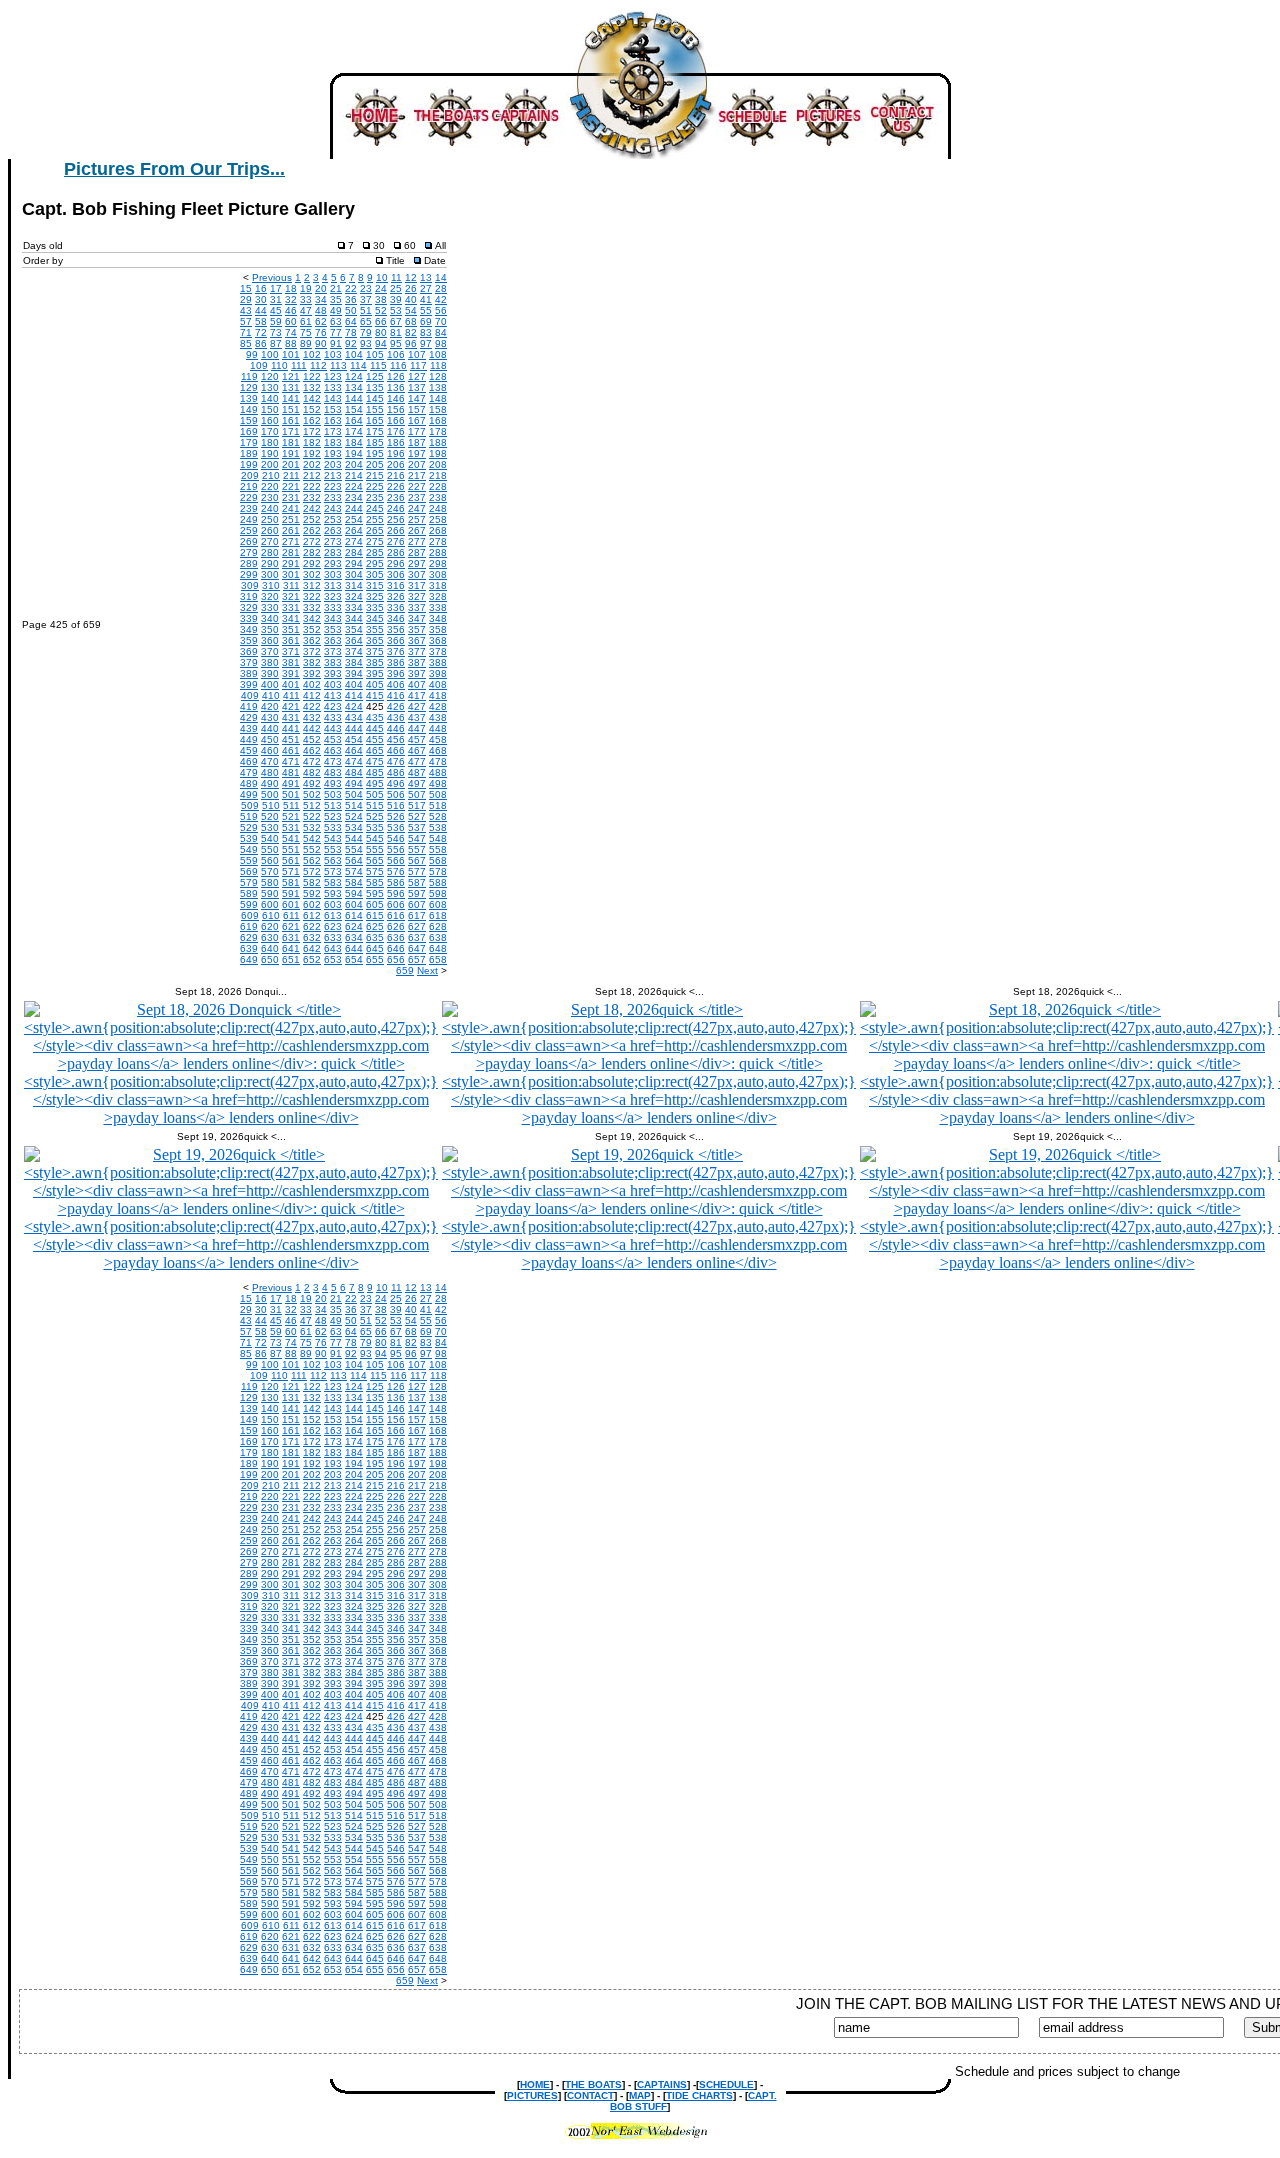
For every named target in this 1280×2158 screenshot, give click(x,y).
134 (354, 387)
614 (354, 915)
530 (270, 827)
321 (291, 596)
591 (291, 893)
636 (396, 937)
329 (249, 607)
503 (333, 794)
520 (270, 816)
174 (354, 431)
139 (249, 398)
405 (375, 684)
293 (333, 563)
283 (333, 552)
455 (375, 739)
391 (291, 673)
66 (381, 321)
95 (396, 343)
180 (270, 442)
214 (354, 475)
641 (291, 948)
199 (249, 464)
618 (438, 915)
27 (426, 288)
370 (270, 651)
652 (312, 959)
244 (354, 508)
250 (270, 519)
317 (417, 585)
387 (417, 662)
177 (417, 431)
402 (312, 684)
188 (438, 442)
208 (438, 464)
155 (375, 409)
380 (270, 662)
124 (354, 376)
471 (291, 761)
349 (249, 629)
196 (396, 453)
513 (333, 805)
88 (291, 343)
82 (411, 332)
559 (249, 860)
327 (417, 596)
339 (249, 618)
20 (321, 288)
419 (249, 706)
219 (249, 486)
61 (306, 321)
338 (438, 607)
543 (333, 838)
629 (249, 937)
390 (270, 673)
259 (249, 530)
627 (417, 926)
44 (261, 310)
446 (396, 728)
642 (312, 948)
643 (333, 948)
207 (417, 464)
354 (354, 629)
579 (249, 882)
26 (411, 288)
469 (249, 761)
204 (354, 464)
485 (375, 772)
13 (426, 277)
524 (354, 816)
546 (396, 838)
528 (438, 816)
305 (375, 574)
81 (396, 332)
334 (354, 607)
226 (396, 486)
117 (418, 365)
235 (375, 497)
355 (375, 629)
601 (291, 904)
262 (312, 530)
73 (276, 332)
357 (417, 629)
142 (312, 398)
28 (441, 288)
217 (417, 475)
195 (375, 453)
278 (438, 541)
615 (375, 915)
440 (270, 728)
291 (291, 563)
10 (382, 277)
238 (438, 497)
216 (396, 475)
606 (396, 904)
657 (417, 959)
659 (405, 970)
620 (270, 926)
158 (438, 409)
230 (270, 497)
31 (276, 299)
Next (427, 970)
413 (333, 695)
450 (270, 739)
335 (375, 607)
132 (312, 387)
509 (250, 805)
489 (249, 783)
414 (354, 695)
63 (336, 321)
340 (270, 618)
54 (411, 310)
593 (333, 893)
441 (291, 728)
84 (441, 332)
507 (417, 794)
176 (396, 431)
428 (438, 706)
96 (411, 343)
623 (333, 926)
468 (438, 750)
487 (417, 772)
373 (333, 651)
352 (312, 629)
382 (312, 662)
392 (312, 673)
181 (291, 442)
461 (291, 750)
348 (438, 618)
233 (333, 497)
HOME (535, 2084)
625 (375, 926)
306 (396, 574)
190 (270, 453)
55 (426, 310)
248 (438, 508)
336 (396, 607)
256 (396, 519)
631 (291, 937)
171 (291, 431)
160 (270, 420)
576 (396, 871)
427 (417, 706)
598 (438, 893)
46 (291, 310)
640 (270, 948)
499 (249, 794)
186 (396, 442)
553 (333, 849)
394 (354, 673)
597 (417, 893)
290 (270, 563)
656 (396, 959)
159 (249, 420)
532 (312, 827)
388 (438, 662)
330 (270, 607)
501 (291, 794)
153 (333, 409)
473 (333, 761)
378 (438, 651)
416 (396, 695)
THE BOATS (593, 2084)
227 (417, 486)
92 (351, 343)
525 (375, 816)
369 (249, 651)
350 (270, 629)
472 (312, 761)
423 (333, 706)
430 (270, 717)
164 (354, 420)
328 (438, 596)
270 (270, 541)
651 (291, 959)
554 (354, 849)
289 (249, 563)
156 (396, 409)
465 (375, 750)
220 (270, 486)
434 (354, 717)
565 (375, 860)
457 (417, 739)
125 (375, 376)
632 (312, 937)
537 (417, 827)
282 (312, 552)
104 (354, 354)
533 (333, 827)
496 (396, 783)
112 (318, 365)
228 (438, 486)
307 (417, 574)
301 (291, 574)
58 (261, 321)
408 (438, 684)
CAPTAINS (662, 2084)
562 (312, 860)
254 (354, 519)
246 (396, 508)
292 (312, 563)
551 (291, 849)
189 (249, 453)
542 (312, 838)
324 (354, 596)
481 (291, 772)
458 (438, 739)
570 (270, 871)
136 (396, 387)
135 (375, 387)
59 (276, 321)
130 (270, 387)
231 (291, 497)
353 (333, 629)
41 (426, 299)
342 (312, 618)
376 (396, 651)
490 (270, 783)
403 (333, 684)
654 (354, 959)
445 (375, 728)
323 (333, 596)
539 (249, 838)
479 (249, 772)
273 (333, 541)
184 (354, 442)
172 (312, 431)
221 (291, 486)
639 (249, 948)
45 (276, 310)
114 (358, 365)
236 (396, 497)
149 (249, 409)
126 (396, 376)
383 (333, 662)
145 (375, 398)
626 (396, 926)
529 (249, 827)
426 (396, 706)
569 (249, 871)
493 (333, 783)
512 (312, 805)
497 (417, 783)
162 (312, 420)
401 (291, 684)
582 (312, 882)
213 (333, 475)
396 (396, 673)
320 (270, 596)
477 (417, 761)
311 (291, 585)
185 (375, 442)
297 (417, 563)
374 (354, 651)
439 (249, 728)
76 (321, 332)
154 (354, 409)
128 (438, 376)
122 (312, 376)
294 (354, 563)
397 (417, 673)
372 (312, 651)
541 (291, 838)
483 (333, 772)
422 (312, 706)
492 (312, 783)
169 (249, 431)
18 (291, 288)
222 (312, 486)
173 (333, 431)
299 (249, 574)
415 (375, 695)
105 (375, 354)
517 (417, 805)
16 (261, 288)
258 (438, 519)
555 (375, 849)
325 (375, 596)
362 (312, 640)
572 (312, 871)
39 (396, 299)
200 (270, 464)
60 (291, 321)
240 (270, 508)
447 (417, 728)
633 (333, 937)
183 (333, 442)
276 (396, 541)
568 (438, 860)
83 (426, 332)
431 (291, 717)
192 (312, 453)
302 (312, 574)
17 (276, 288)
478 (438, 761)
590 (270, 893)
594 (354, 893)
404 (354, 684)
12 (411, 277)
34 (321, 299)
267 (417, 530)
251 (291, 519)
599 (249, 904)
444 (354, 728)
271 (291, 541)
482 (312, 772)
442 (312, 728)
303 (333, 574)
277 (417, 541)
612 (312, 915)
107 (417, 354)
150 (270, 409)
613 (333, 915)
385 (375, 662)
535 (375, 827)
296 (396, 563)
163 (333, 420)
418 (438, 695)
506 (396, 794)
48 (321, 310)
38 (381, 299)
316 (396, 585)
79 (366, 332)
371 (291, 651)
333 (333, 607)
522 (312, 816)
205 (375, 464)
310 (271, 585)
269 (249, 541)
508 (438, 794)
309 (250, 585)
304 (354, 574)
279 (249, 552)
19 (306, 288)
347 (417, 618)
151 (291, 409)
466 (396, 750)
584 (354, 882)
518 (438, 805)
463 (333, 750)
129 (249, 387)
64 (351, 321)
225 (375, 486)
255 (375, 519)
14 (441, 277)
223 (333, 486)
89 (306, 343)
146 (396, 398)
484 (354, 772)
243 (333, 508)
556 (396, 849)
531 (291, 827)
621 (291, 926)
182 (312, 442)
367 (417, 640)
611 (291, 915)
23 (366, 288)
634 (354, 937)
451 (291, 739)
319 (249, 596)
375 (375, 651)
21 (336, 288)
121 (291, 376)
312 (312, 585)
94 (381, 343)
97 (426, 343)
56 (441, 310)
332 (312, 607)
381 (291, 662)
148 (438, 398)
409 (250, 695)
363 (333, 640)
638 (438, 937)
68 (411, 321)
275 (375, 541)
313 (333, 585)
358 (438, 629)
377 (417, 651)
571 (291, 871)
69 (426, 321)
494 (354, 783)
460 (270, 750)
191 (291, 453)
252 (312, 519)
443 (333, 728)
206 (396, 464)
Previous (272, 277)
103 (333, 354)
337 (417, 607)
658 (438, 959)
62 (321, 321)
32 (291, 299)
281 (291, 552)
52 (381, 310)
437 (417, 717)
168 (438, 420)
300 (270, 574)
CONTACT (590, 2095)
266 (396, 530)
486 (396, 772)
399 (249, 684)
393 (333, 673)
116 (398, 365)
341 (291, 618)
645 (375, 948)
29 (246, 299)
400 (270, 684)
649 (249, 959)
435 (375, 717)
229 (249, 497)
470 (270, 761)
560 (270, 860)
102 (312, 354)
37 (366, 299)
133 (333, 387)
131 (291, 387)
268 (438, 530)
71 (246, 332)
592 (312, 893)
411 (291, 695)
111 (299, 365)
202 (312, 464)
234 (354, 497)
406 (396, 684)
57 (246, 321)
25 (396, 288)
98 (441, 343)
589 (249, 893)
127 (417, 376)
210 (271, 475)
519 (249, 816)
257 (417, 519)
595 (375, 893)
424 (354, 706)
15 (246, 288)
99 (252, 354)
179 (249, 442)
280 (270, 552)
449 (249, 739)
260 (270, 530)
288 (438, 552)
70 (441, 321)
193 (333, 453)
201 (291, 464)
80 (381, 332)
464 (354, 750)
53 (396, 310)
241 (291, 508)
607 (417, 904)
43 (246, 310)
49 (336, 310)
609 (250, 915)
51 (366, 310)
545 (375, 838)
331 (291, 607)
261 (291, 530)
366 (396, 640)
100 (270, 354)
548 (438, 838)
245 (375, 508)
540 (270, 838)
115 (378, 365)
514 (354, 805)
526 (396, 816)
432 (312, 717)
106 (396, 354)
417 (417, 695)
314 (354, 585)
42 (441, 299)
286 (396, 552)
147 (417, 398)
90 (321, 343)
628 (438, 926)
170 (270, 431)
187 (417, 442)
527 (417, 816)
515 (375, 805)
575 (375, 871)
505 (375, 794)
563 (333, 860)
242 (312, 508)
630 (270, 937)
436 (396, 717)
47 (306, 310)
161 (291, 420)
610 (271, 915)
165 (375, 420)
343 (333, 618)
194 (354, 453)
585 (375, 882)
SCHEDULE (726, 2084)
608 (438, 904)
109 (259, 365)
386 (396, 662)
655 (375, 959)
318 (438, 585)
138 (438, 387)
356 (396, 629)
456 (396, 739)
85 (246, 343)
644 (354, 948)
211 (291, 475)
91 (336, 343)
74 (291, 332)
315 (375, 585)
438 (438, 717)
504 (354, 794)
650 (270, 959)
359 (249, 640)
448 (438, 728)
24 (381, 288)
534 (354, 827)
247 (417, 508)
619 (249, 926)
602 (312, 904)
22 (351, 288)
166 (396, 420)
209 (250, 475)
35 (336, 299)
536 (396, 827)
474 (354, 761)
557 (417, 849)
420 (270, 706)
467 (417, 750)
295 (375, 563)
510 (271, 805)
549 (249, 849)
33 (306, 299)
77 (336, 332)
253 (333, 519)
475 (375, 761)
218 (438, 475)
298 (438, 563)
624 (354, 926)
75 (306, 332)
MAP (640, 2095)
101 (291, 354)
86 (261, 343)
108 (438, 354)
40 (411, 299)
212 (312, 475)
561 (291, 860)
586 (396, 882)
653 (333, 959)
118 (438, 365)
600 (270, 904)
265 (375, 530)
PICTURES (532, 2095)
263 (333, 530)
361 (291, 640)
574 (354, 871)
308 (438, 574)
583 (333, 882)
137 (417, 387)
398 (438, 673)
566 (396, 860)
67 (396, 321)
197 (417, 453)
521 (291, 816)
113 (338, 365)
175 (375, 431)
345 (375, 618)
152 (312, 409)
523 (333, 816)
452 (312, 739)
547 (417, 838)
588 (438, 882)
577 (417, 871)
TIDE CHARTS (699, 2095)
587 (417, 882)
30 (261, 299)
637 (417, 937)
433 (333, 717)
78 (351, 332)
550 (270, 849)
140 (270, 398)
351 (291, 629)
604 (354, 904)
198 (438, 453)
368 (438, 640)
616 (396, 915)
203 (333, 464)
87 (276, 343)
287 (417, 552)
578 (438, 871)
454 (354, 739)
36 (351, 299)
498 (438, 783)
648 (438, 948)
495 (375, 783)
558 (438, 849)
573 (333, 871)
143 (333, 398)
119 (249, 376)
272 (312, 541)
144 (354, 398)
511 (291, 805)
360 (270, 640)
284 (354, 552)
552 (312, 849)
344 (354, 618)
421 (291, 706)
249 (249, 519)
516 (396, 805)
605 (375, 904)
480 (270, 772)
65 (366, 321)
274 (354, 541)
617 (417, 915)
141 (291, 398)
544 (354, 838)
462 (312, 750)
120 (270, 376)
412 (312, 695)
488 (438, 772)
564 (354, 860)
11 (396, 277)
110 (279, 365)
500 (270, 794)
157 (417, 409)
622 (312, 926)
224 (354, 486)
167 (417, 420)
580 (270, 882)
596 (396, 893)
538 (438, 827)
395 (375, 673)
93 (366, 343)
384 (354, 662)
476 (396, 761)
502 (312, 794)
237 (417, 497)
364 (354, 640)
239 (249, 508)
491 (291, 783)
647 (417, 948)
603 (333, 904)
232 (312, 497)
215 (375, 475)
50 (351, 310)
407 (417, 684)
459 (249, 750)
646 (396, 948)
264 (354, 530)
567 (417, 860)
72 (261, 332)
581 (291, 882)
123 (333, 376)
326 (396, 596)
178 (438, 431)
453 (333, 739)
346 (396, 618)
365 (375, 640)
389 (249, 673)
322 (312, 596)
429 (249, 717)
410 (271, 695)
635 (375, 937)
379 (249, 662)
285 (375, 552)
